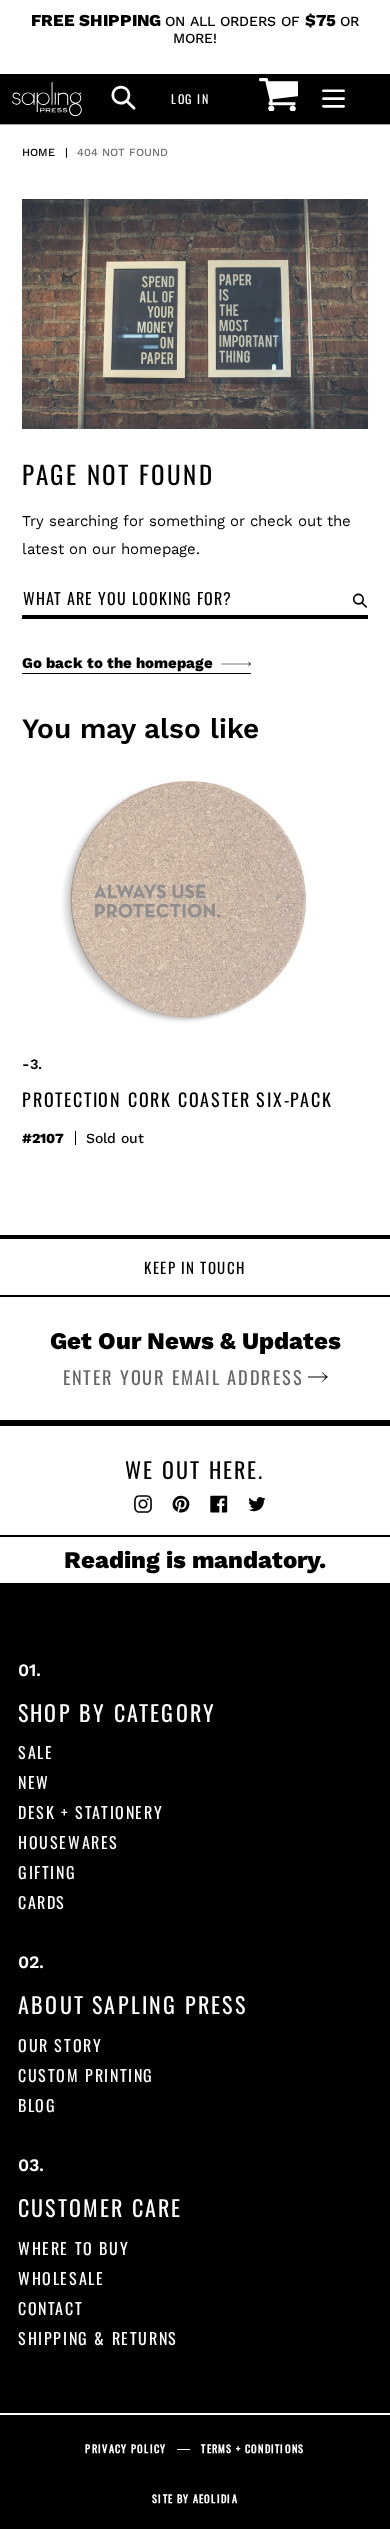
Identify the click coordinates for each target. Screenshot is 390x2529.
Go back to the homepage (117, 663)
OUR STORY (60, 2045)
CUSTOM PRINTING (86, 2075)
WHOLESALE (61, 2278)
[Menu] (333, 99)
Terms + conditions (252, 2448)
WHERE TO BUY (73, 2248)
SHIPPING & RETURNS (98, 2338)
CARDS (42, 1902)
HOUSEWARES (68, 1842)
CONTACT (50, 2308)
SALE (35, 1752)
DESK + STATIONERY (90, 1812)
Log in (196, 98)
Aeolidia (215, 2498)
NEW (34, 1782)
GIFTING (47, 1872)
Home (38, 152)
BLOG (37, 2105)
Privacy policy (125, 2448)
